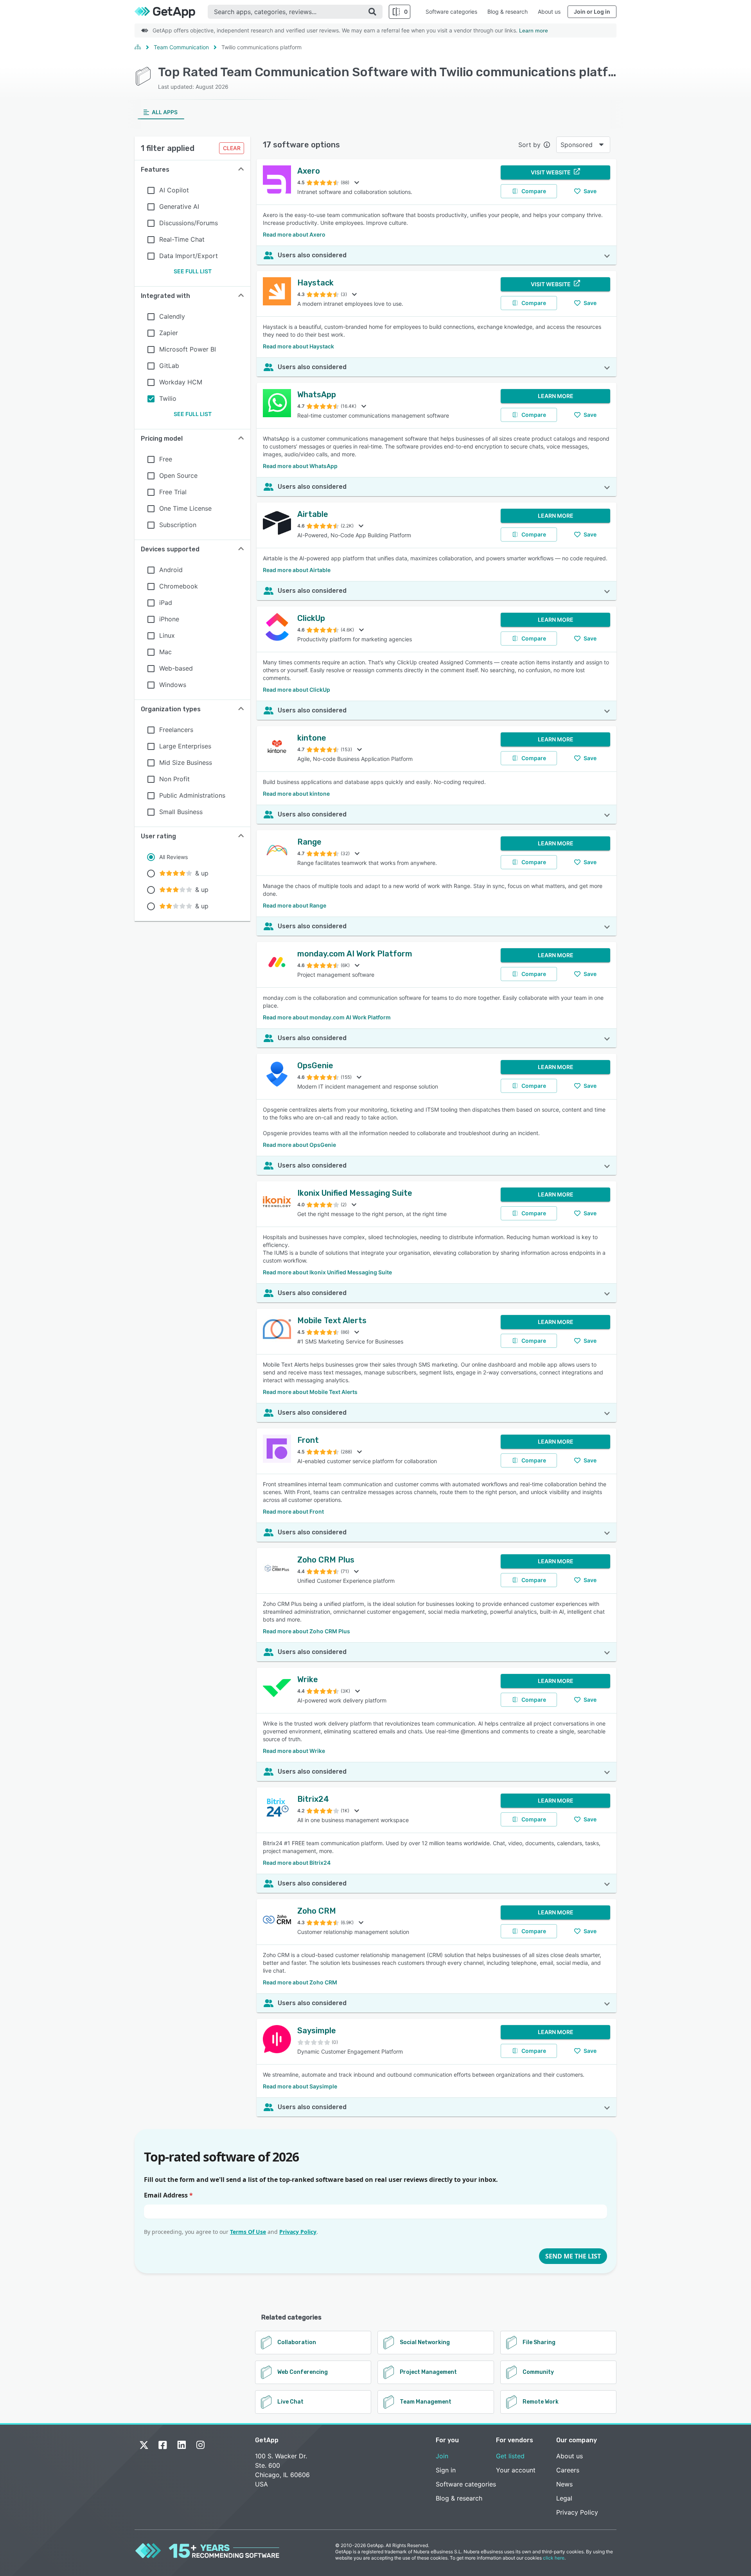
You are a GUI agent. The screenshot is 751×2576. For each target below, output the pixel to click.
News (564, 2484)
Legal (564, 2498)
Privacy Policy (298, 2232)
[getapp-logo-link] (171, 12)
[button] (192, 170)
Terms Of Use (248, 2232)
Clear (232, 148)
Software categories (451, 12)
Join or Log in (592, 12)
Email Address (168, 2195)
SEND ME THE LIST (573, 2256)
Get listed (510, 2456)
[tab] (161, 112)
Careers (568, 2470)
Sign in (446, 2470)
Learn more (534, 30)
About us (549, 12)
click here (554, 2558)
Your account (516, 2470)
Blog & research (508, 12)
